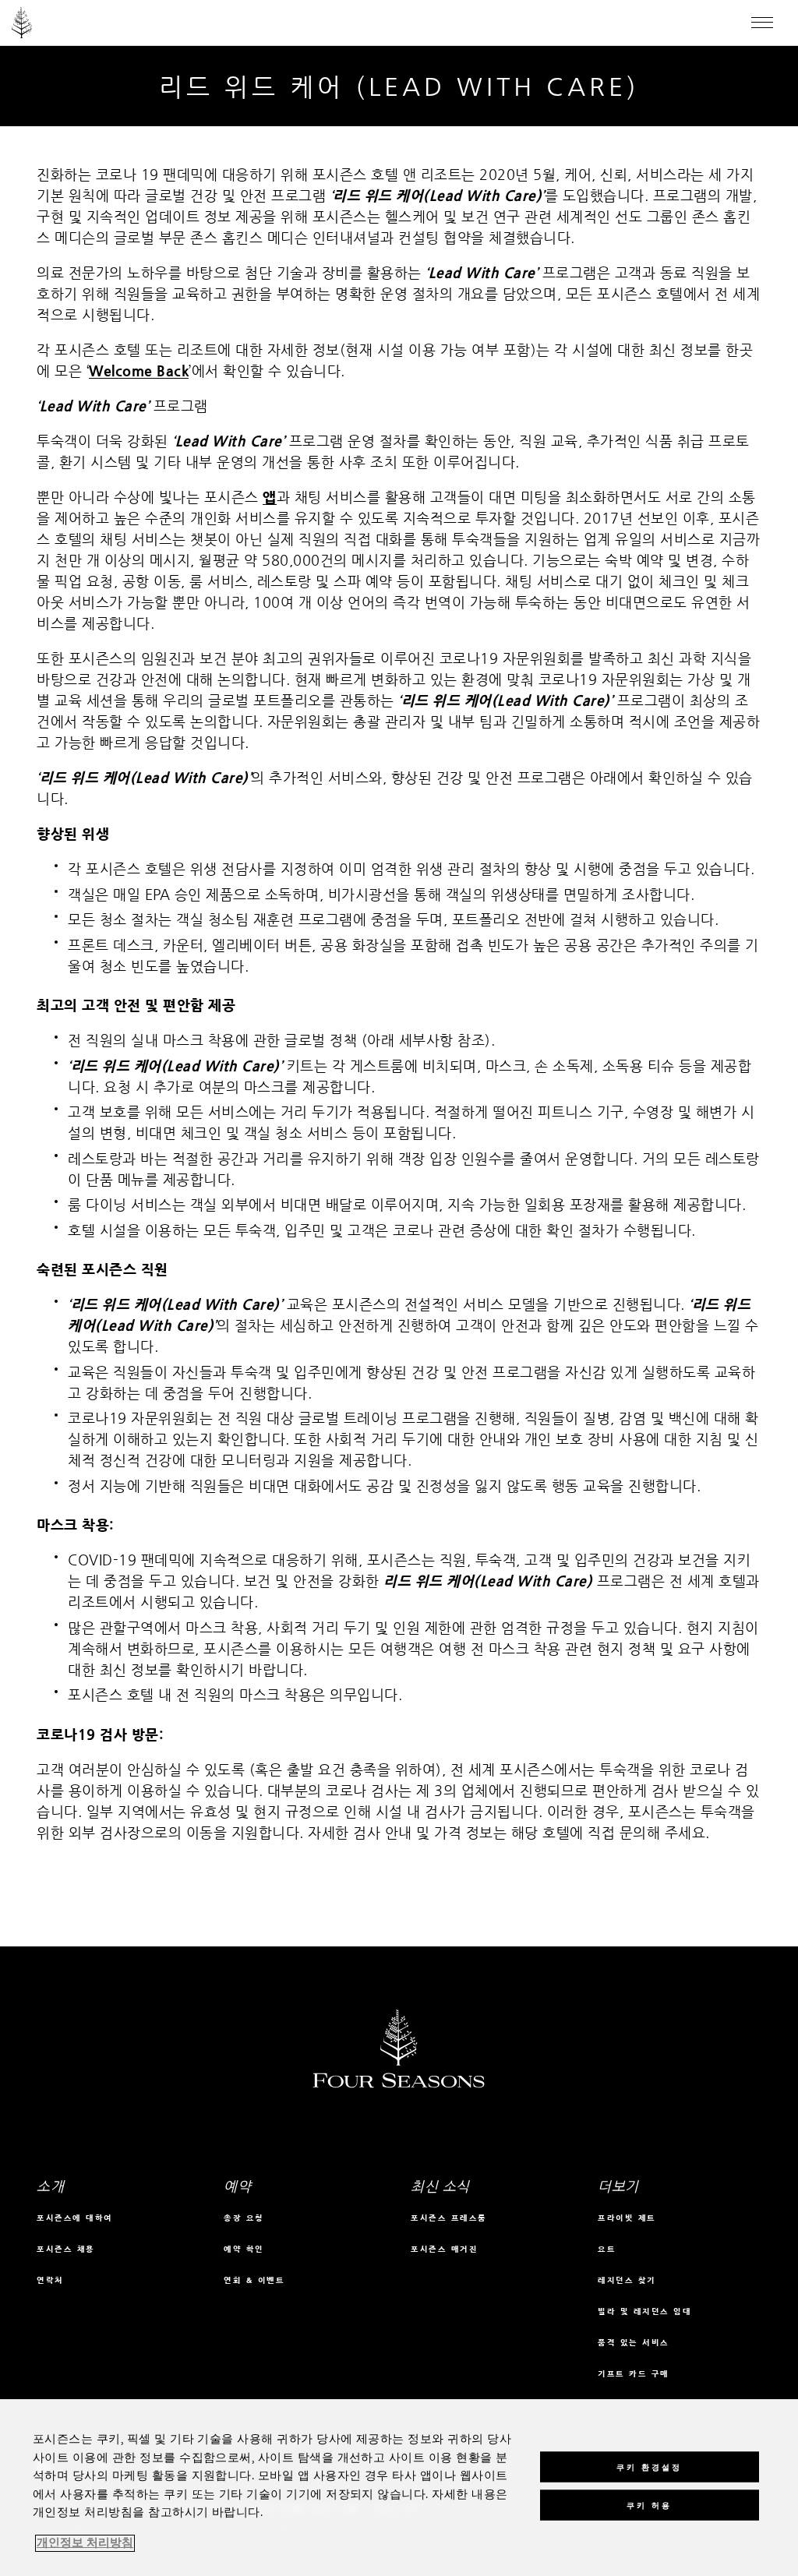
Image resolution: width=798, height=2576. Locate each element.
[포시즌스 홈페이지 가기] (22, 23)
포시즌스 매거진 (444, 2249)
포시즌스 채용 (66, 2249)
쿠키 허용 (649, 2505)
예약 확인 (244, 2249)
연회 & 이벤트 (254, 2280)
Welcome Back (139, 371)
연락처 (50, 2280)
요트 (607, 2249)
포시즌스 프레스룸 (449, 2218)
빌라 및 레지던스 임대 (644, 2311)
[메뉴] (762, 23)
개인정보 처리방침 (85, 2543)
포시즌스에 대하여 (75, 2218)
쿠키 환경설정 (649, 2467)
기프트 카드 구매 (634, 2374)
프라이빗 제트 (627, 2218)
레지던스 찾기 (627, 2280)
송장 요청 (244, 2218)
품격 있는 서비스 (634, 2343)
